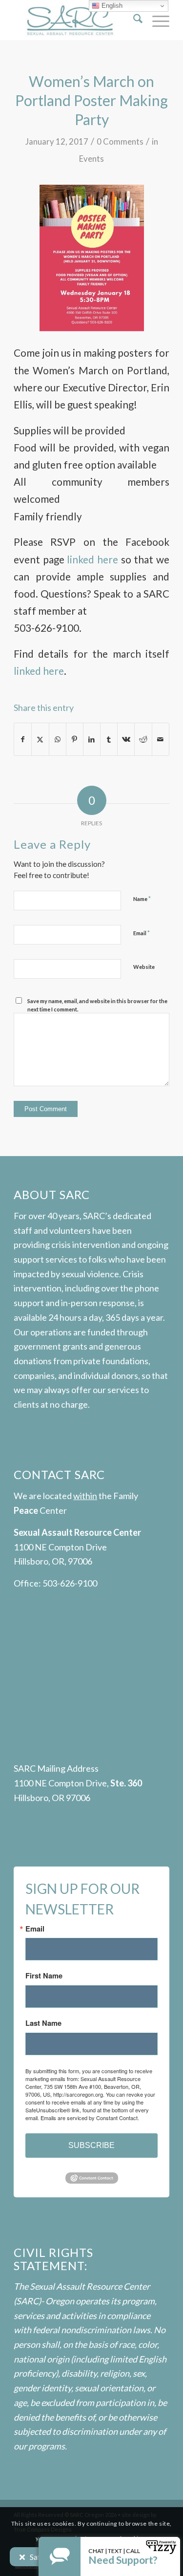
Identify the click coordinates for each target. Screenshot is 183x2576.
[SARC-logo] (76, 20)
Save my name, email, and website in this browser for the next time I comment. (97, 1005)
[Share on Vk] (126, 739)
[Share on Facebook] (23, 739)
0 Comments (120, 141)
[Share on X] (40, 739)
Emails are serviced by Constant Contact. (90, 2118)
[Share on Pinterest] (75, 739)
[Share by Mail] (161, 739)
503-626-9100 (70, 1583)
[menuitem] (133, 20)
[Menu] (156, 20)
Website (144, 967)
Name (142, 899)
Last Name (43, 2023)
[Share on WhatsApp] (58, 739)
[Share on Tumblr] (109, 739)
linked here (92, 559)
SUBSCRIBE (91, 2145)
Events (91, 159)
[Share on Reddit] (143, 739)
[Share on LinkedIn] (92, 739)
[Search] (133, 20)
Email (142, 933)
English (111, 6)
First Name (44, 1976)
